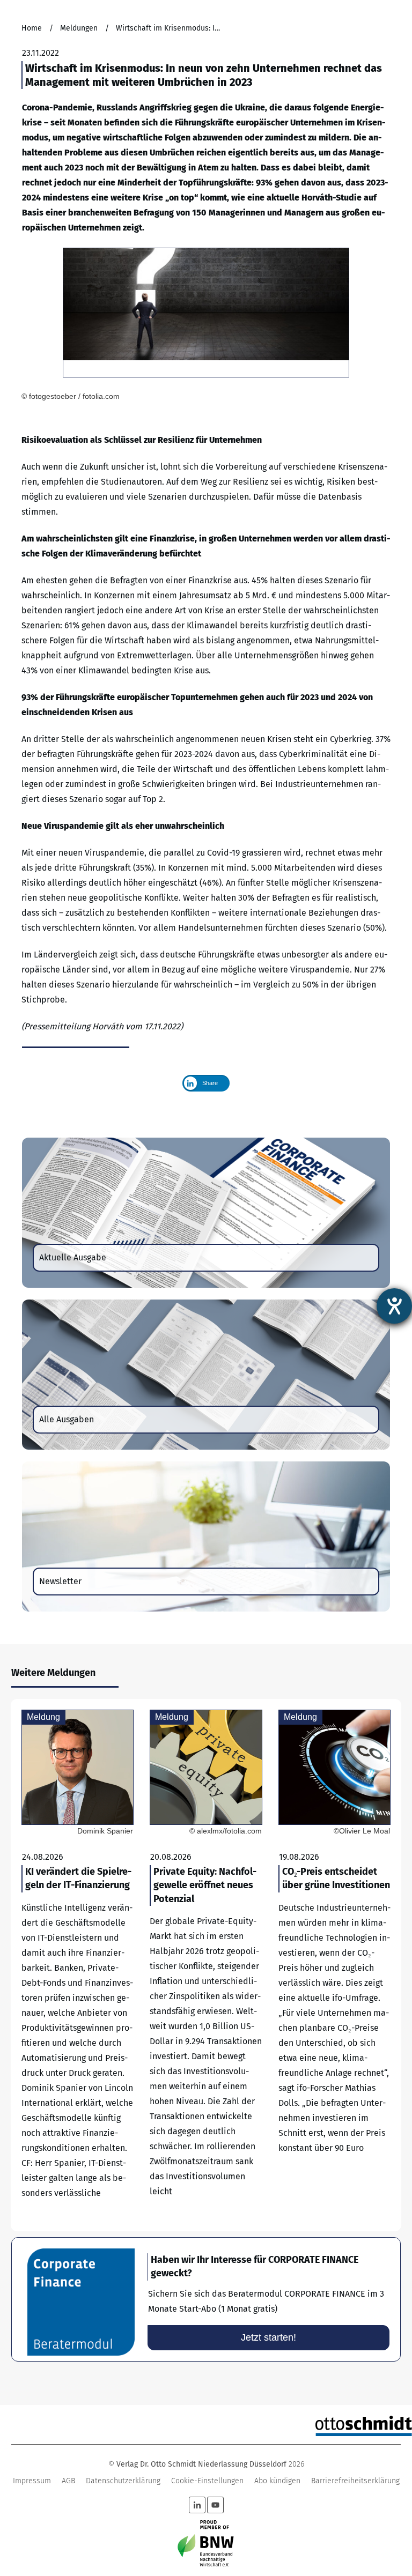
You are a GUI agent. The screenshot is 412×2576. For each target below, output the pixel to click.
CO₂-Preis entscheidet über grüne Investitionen (334, 1965)
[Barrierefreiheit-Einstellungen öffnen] (394, 1306)
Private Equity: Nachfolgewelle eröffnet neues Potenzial (206, 1965)
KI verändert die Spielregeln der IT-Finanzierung (78, 1965)
